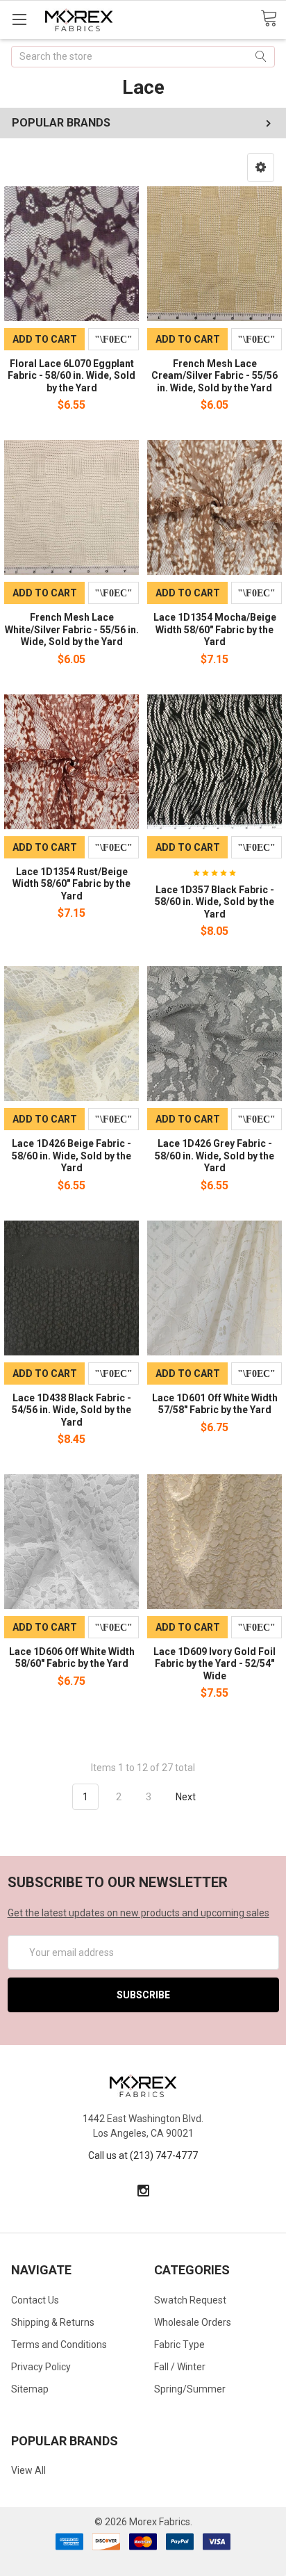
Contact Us (35, 2300)
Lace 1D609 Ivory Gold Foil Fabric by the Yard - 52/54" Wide (214, 1664)
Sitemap (30, 2389)
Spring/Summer (190, 2389)
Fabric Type (179, 2345)
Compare (113, 339)
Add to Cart (45, 339)
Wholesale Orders (193, 2322)
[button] (261, 168)
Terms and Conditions (59, 2345)
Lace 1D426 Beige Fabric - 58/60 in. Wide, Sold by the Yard (71, 1156)
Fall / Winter (180, 2367)
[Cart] (273, 19)
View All (28, 2470)
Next (187, 1797)
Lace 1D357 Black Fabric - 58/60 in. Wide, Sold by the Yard (214, 902)
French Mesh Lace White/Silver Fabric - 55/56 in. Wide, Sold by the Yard (72, 629)
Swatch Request (190, 2300)
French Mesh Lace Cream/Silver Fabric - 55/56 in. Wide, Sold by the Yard (214, 376)
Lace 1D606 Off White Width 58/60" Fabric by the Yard (72, 1658)
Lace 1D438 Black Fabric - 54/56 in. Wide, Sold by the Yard (71, 1410)
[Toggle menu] (19, 19)
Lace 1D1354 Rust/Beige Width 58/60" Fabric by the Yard (71, 884)
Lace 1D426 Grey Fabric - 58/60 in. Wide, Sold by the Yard (214, 1156)
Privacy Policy (41, 2367)
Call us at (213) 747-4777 (143, 2155)
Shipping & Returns (53, 2322)
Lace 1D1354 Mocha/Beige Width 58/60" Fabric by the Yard (215, 629)
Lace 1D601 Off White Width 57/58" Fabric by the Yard (215, 1404)
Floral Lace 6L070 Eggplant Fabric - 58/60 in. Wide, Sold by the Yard (71, 376)
